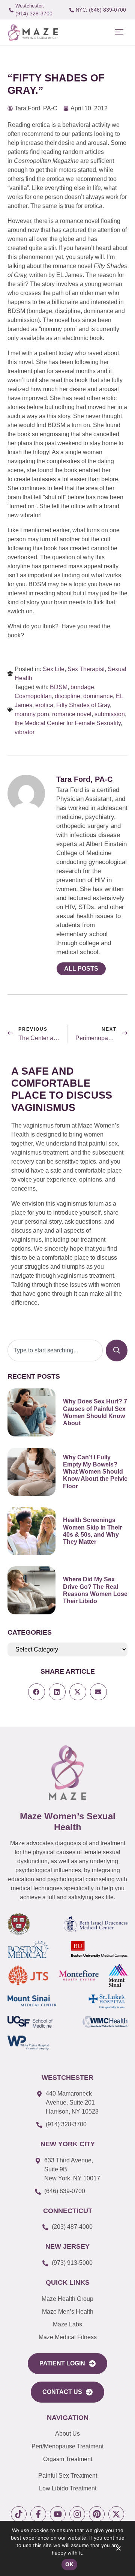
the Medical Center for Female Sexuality (68, 723)
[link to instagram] (77, 2514)
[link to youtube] (58, 2514)
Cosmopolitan (33, 696)
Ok (69, 2564)
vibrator (25, 732)
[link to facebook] (38, 2514)
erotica (44, 705)
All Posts (81, 969)
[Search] (117, 1350)
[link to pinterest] (97, 2514)
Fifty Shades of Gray (83, 705)
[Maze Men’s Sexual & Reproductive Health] (67, 1773)
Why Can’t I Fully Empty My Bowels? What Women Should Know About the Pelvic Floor (95, 1472)
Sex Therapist (86, 669)
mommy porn (32, 714)
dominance (98, 696)
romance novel (72, 714)
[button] (119, 32)
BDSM (59, 687)
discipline (67, 696)
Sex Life (54, 669)
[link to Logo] (33, 32)
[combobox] (55, 1350)
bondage (82, 687)
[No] (118, 2550)
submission (110, 714)
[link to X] (116, 2514)
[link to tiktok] (19, 2514)
